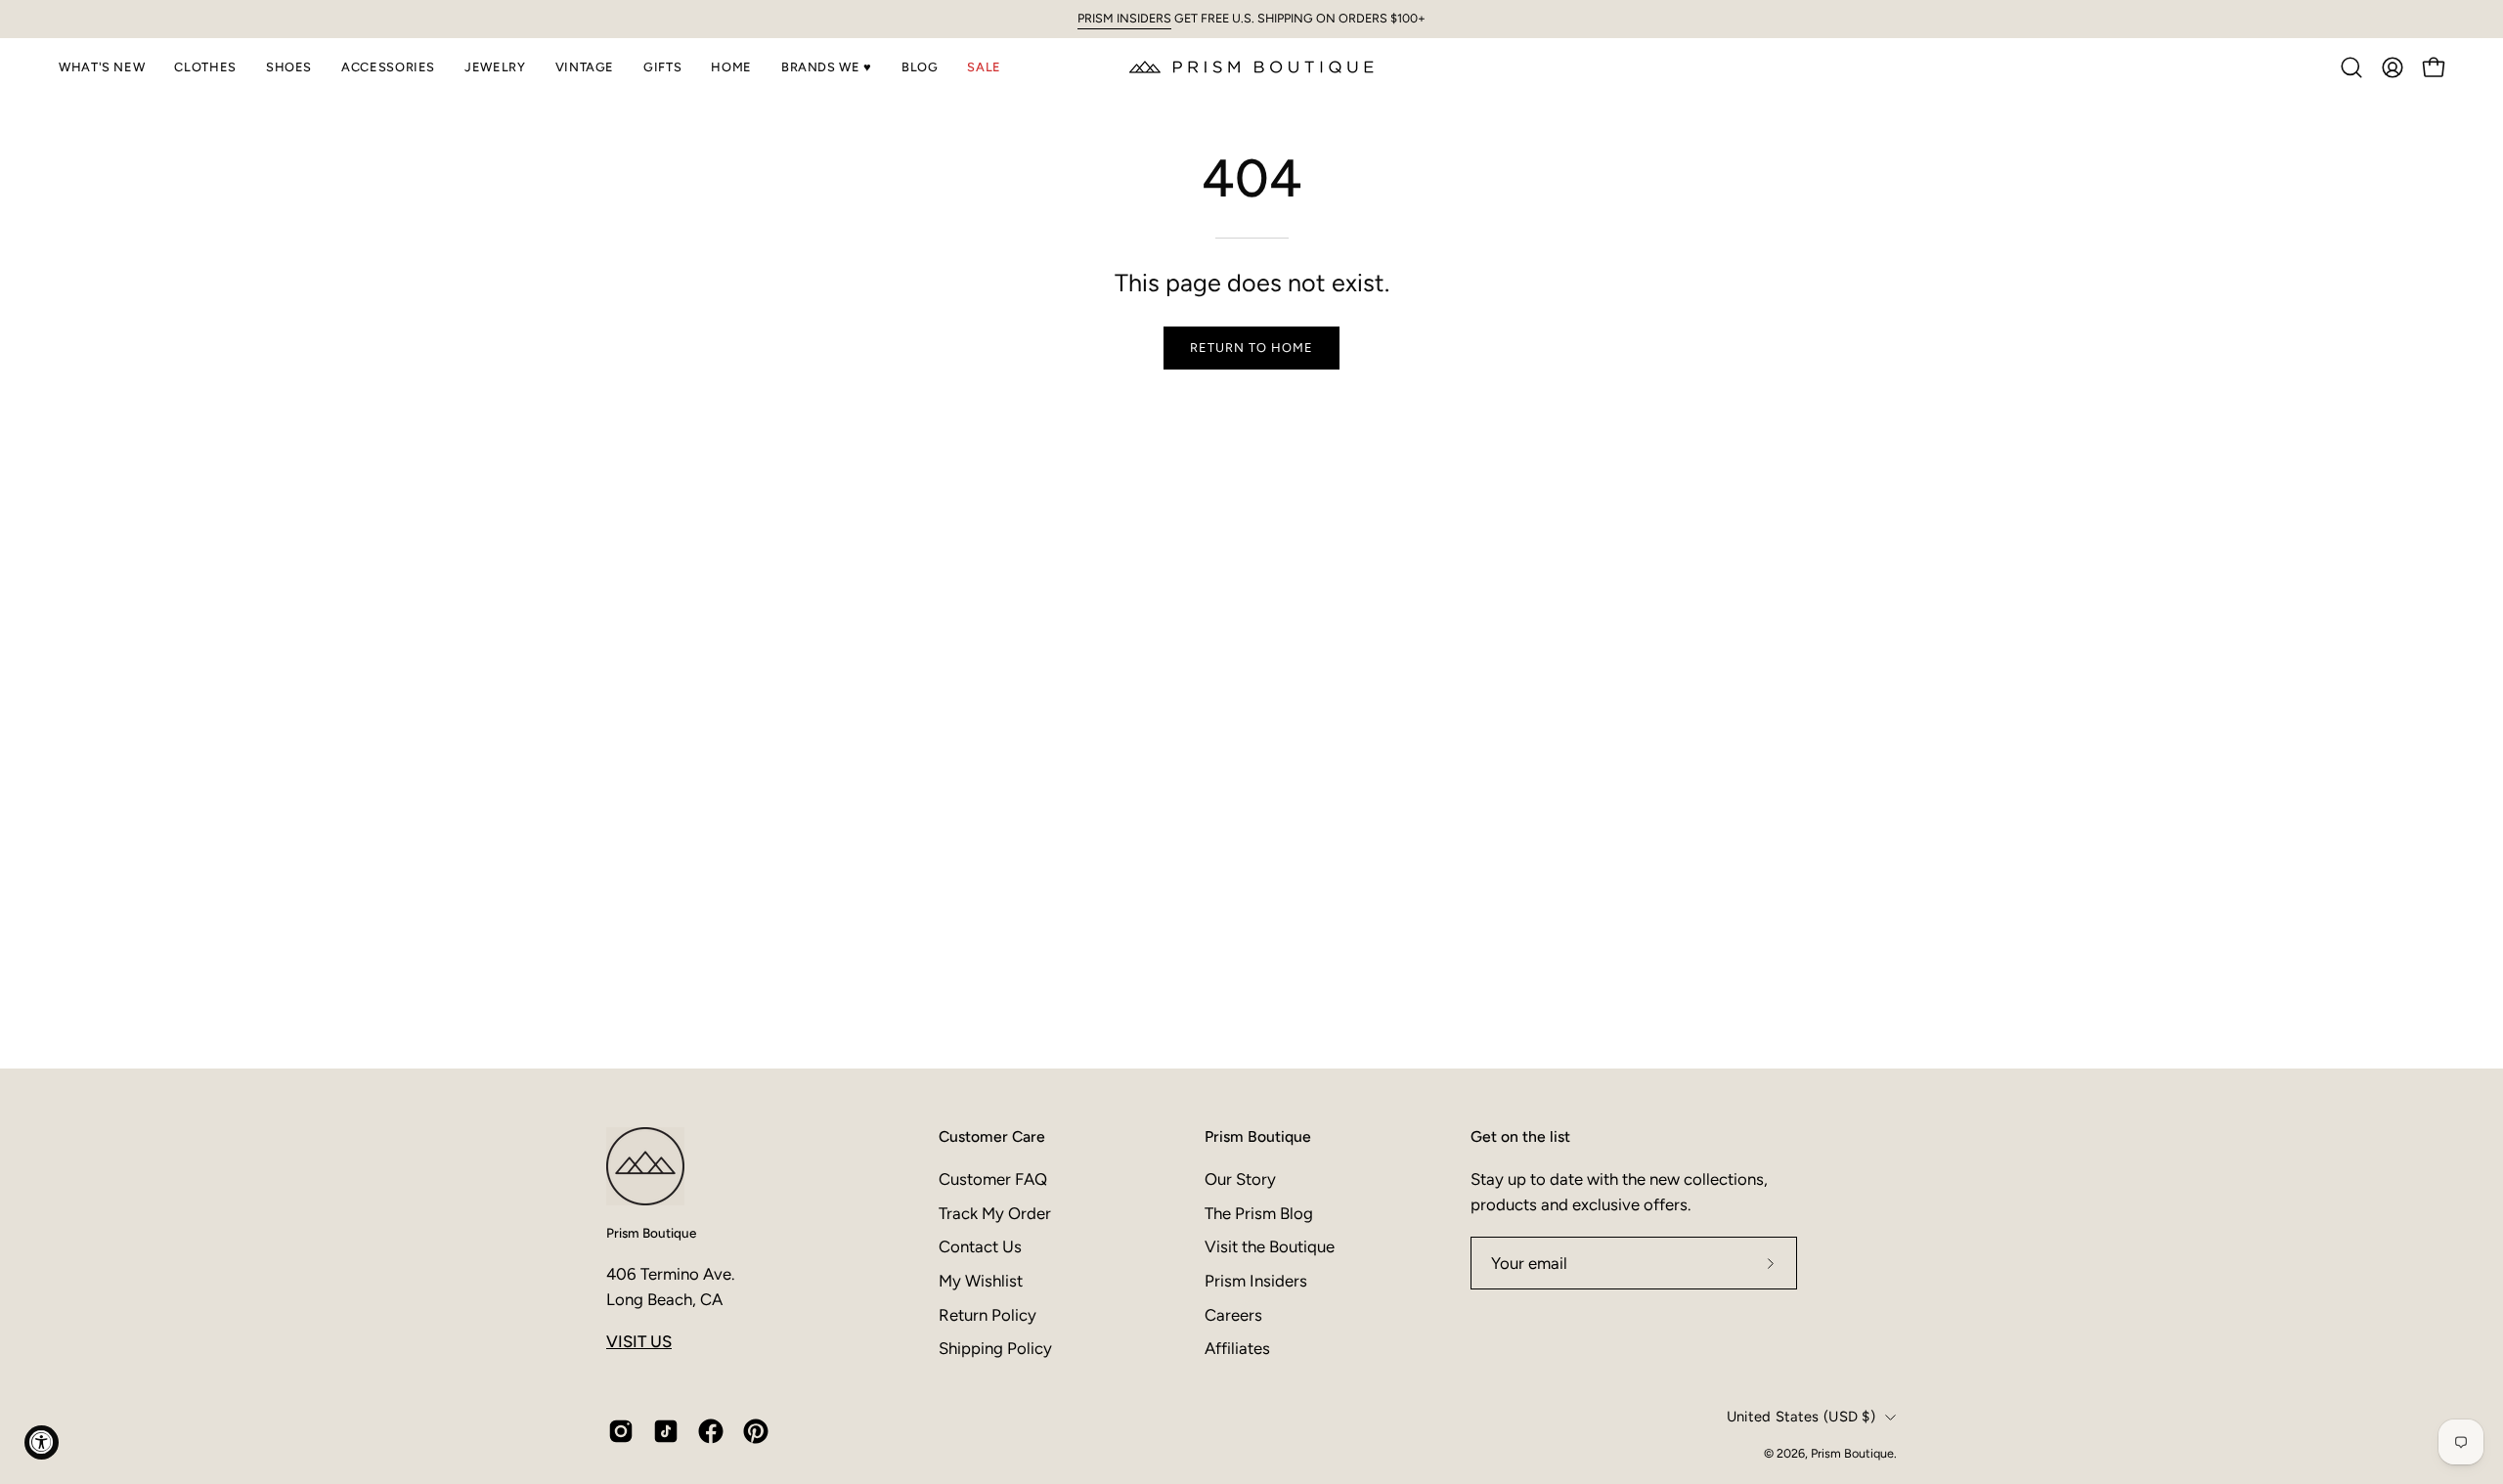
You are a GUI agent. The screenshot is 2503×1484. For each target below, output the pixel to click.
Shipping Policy (995, 1348)
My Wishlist (981, 1280)
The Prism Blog (1259, 1212)
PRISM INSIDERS (1124, 18)
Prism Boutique (651, 1233)
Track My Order (995, 1212)
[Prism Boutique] (1251, 67)
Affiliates (1237, 1348)
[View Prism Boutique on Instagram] (621, 1431)
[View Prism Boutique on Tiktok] (666, 1431)
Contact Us (980, 1246)
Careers (1233, 1314)
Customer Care (992, 1136)
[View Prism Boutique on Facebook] (711, 1431)
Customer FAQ (993, 1179)
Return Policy (988, 1314)
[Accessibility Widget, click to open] (42, 1442)
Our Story (1240, 1179)
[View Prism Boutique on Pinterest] (756, 1431)
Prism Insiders (1256, 1280)
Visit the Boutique (1270, 1246)
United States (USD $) (1801, 1417)
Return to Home (1251, 348)
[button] (102, 67)
